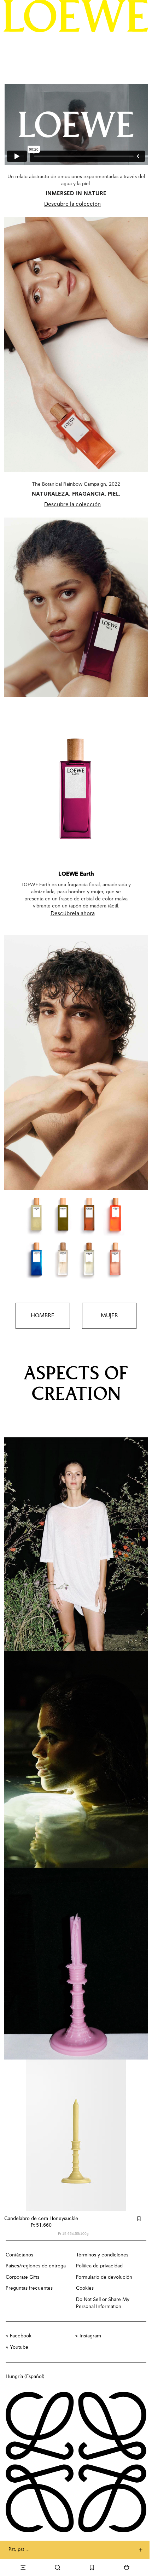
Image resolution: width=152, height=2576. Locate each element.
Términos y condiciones (102, 2255)
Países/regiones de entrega (36, 2266)
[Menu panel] (23, 2568)
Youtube (19, 2347)
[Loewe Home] (76, 16)
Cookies (85, 2288)
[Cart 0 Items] (127, 2568)
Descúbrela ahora (73, 914)
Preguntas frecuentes (29, 2288)
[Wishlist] (92, 2568)
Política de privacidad (99, 2266)
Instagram (90, 2336)
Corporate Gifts (22, 2277)
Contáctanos (19, 2255)
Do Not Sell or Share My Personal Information (103, 2303)
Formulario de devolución (104, 2277)
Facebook (21, 2336)
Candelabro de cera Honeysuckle (41, 2219)
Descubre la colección (72, 204)
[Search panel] (58, 2568)
